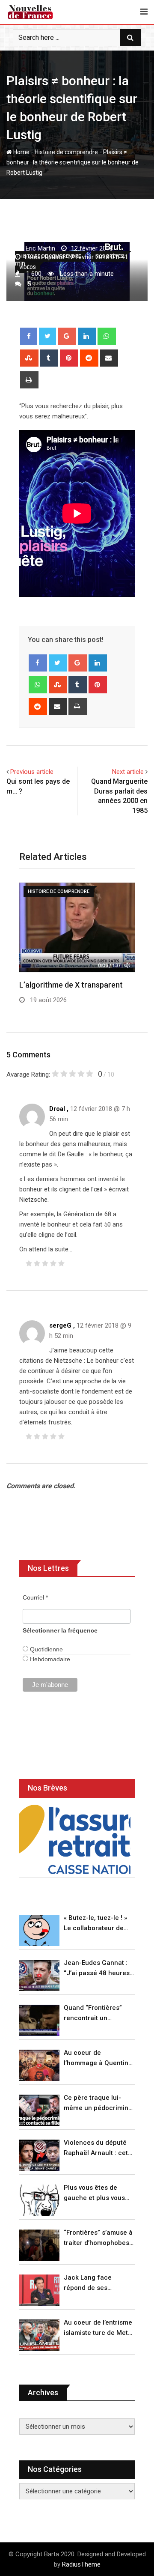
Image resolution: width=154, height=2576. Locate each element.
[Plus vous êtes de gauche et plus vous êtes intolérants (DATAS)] (39, 2200)
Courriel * (35, 1597)
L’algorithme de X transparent (71, 985)
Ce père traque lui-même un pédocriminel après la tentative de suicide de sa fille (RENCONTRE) (99, 2103)
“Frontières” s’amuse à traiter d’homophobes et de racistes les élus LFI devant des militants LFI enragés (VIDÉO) (98, 2238)
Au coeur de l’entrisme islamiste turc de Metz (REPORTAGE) (98, 2328)
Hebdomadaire (49, 1659)
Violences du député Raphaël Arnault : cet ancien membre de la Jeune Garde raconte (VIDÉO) (96, 2148)
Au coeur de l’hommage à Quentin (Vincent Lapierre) (96, 2058)
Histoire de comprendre (66, 152)
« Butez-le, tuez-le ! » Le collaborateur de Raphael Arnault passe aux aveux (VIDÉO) (98, 1924)
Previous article (32, 772)
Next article (128, 772)
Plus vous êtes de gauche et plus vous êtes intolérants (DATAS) (94, 2193)
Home (21, 152)
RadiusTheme (81, 2564)
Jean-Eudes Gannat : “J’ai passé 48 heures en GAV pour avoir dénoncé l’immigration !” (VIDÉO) (98, 1969)
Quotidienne (46, 1649)
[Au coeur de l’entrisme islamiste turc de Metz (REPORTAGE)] (39, 2335)
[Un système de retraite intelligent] (75, 1840)
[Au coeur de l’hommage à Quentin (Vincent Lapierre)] (39, 2065)
